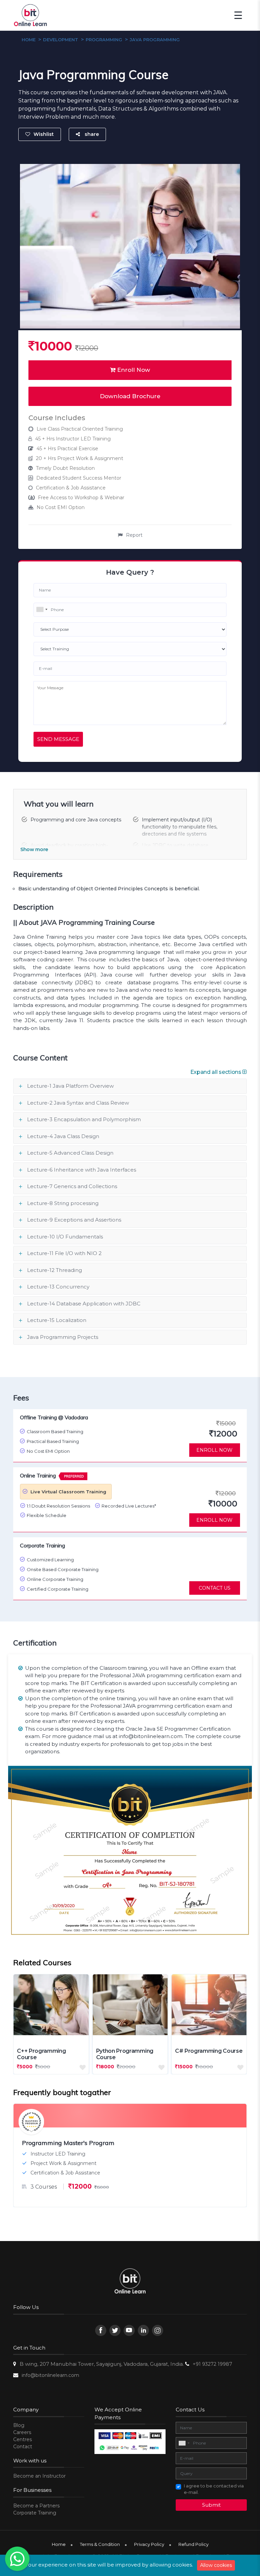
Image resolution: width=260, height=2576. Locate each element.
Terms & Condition (100, 2544)
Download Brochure (130, 396)
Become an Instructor (39, 2476)
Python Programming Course (125, 2054)
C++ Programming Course (41, 2054)
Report (134, 535)
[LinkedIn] (143, 2330)
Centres (23, 2439)
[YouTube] (129, 2330)
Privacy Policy (149, 2544)
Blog (19, 2425)
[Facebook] (101, 2330)
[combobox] (42, 609)
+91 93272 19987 (212, 2364)
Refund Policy (193, 2544)
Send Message (58, 739)
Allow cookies (216, 2565)
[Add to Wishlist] (84, 2066)
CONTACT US (215, 1588)
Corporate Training (35, 2513)
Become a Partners (36, 2506)
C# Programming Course (209, 2051)
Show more (34, 850)
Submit (211, 2505)
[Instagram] (158, 2330)
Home (59, 2544)
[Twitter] (115, 2330)
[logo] (130, 2282)
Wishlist (44, 134)
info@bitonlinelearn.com (50, 2375)
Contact (23, 2447)
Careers (22, 2432)
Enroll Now (133, 370)
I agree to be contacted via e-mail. (214, 2489)
